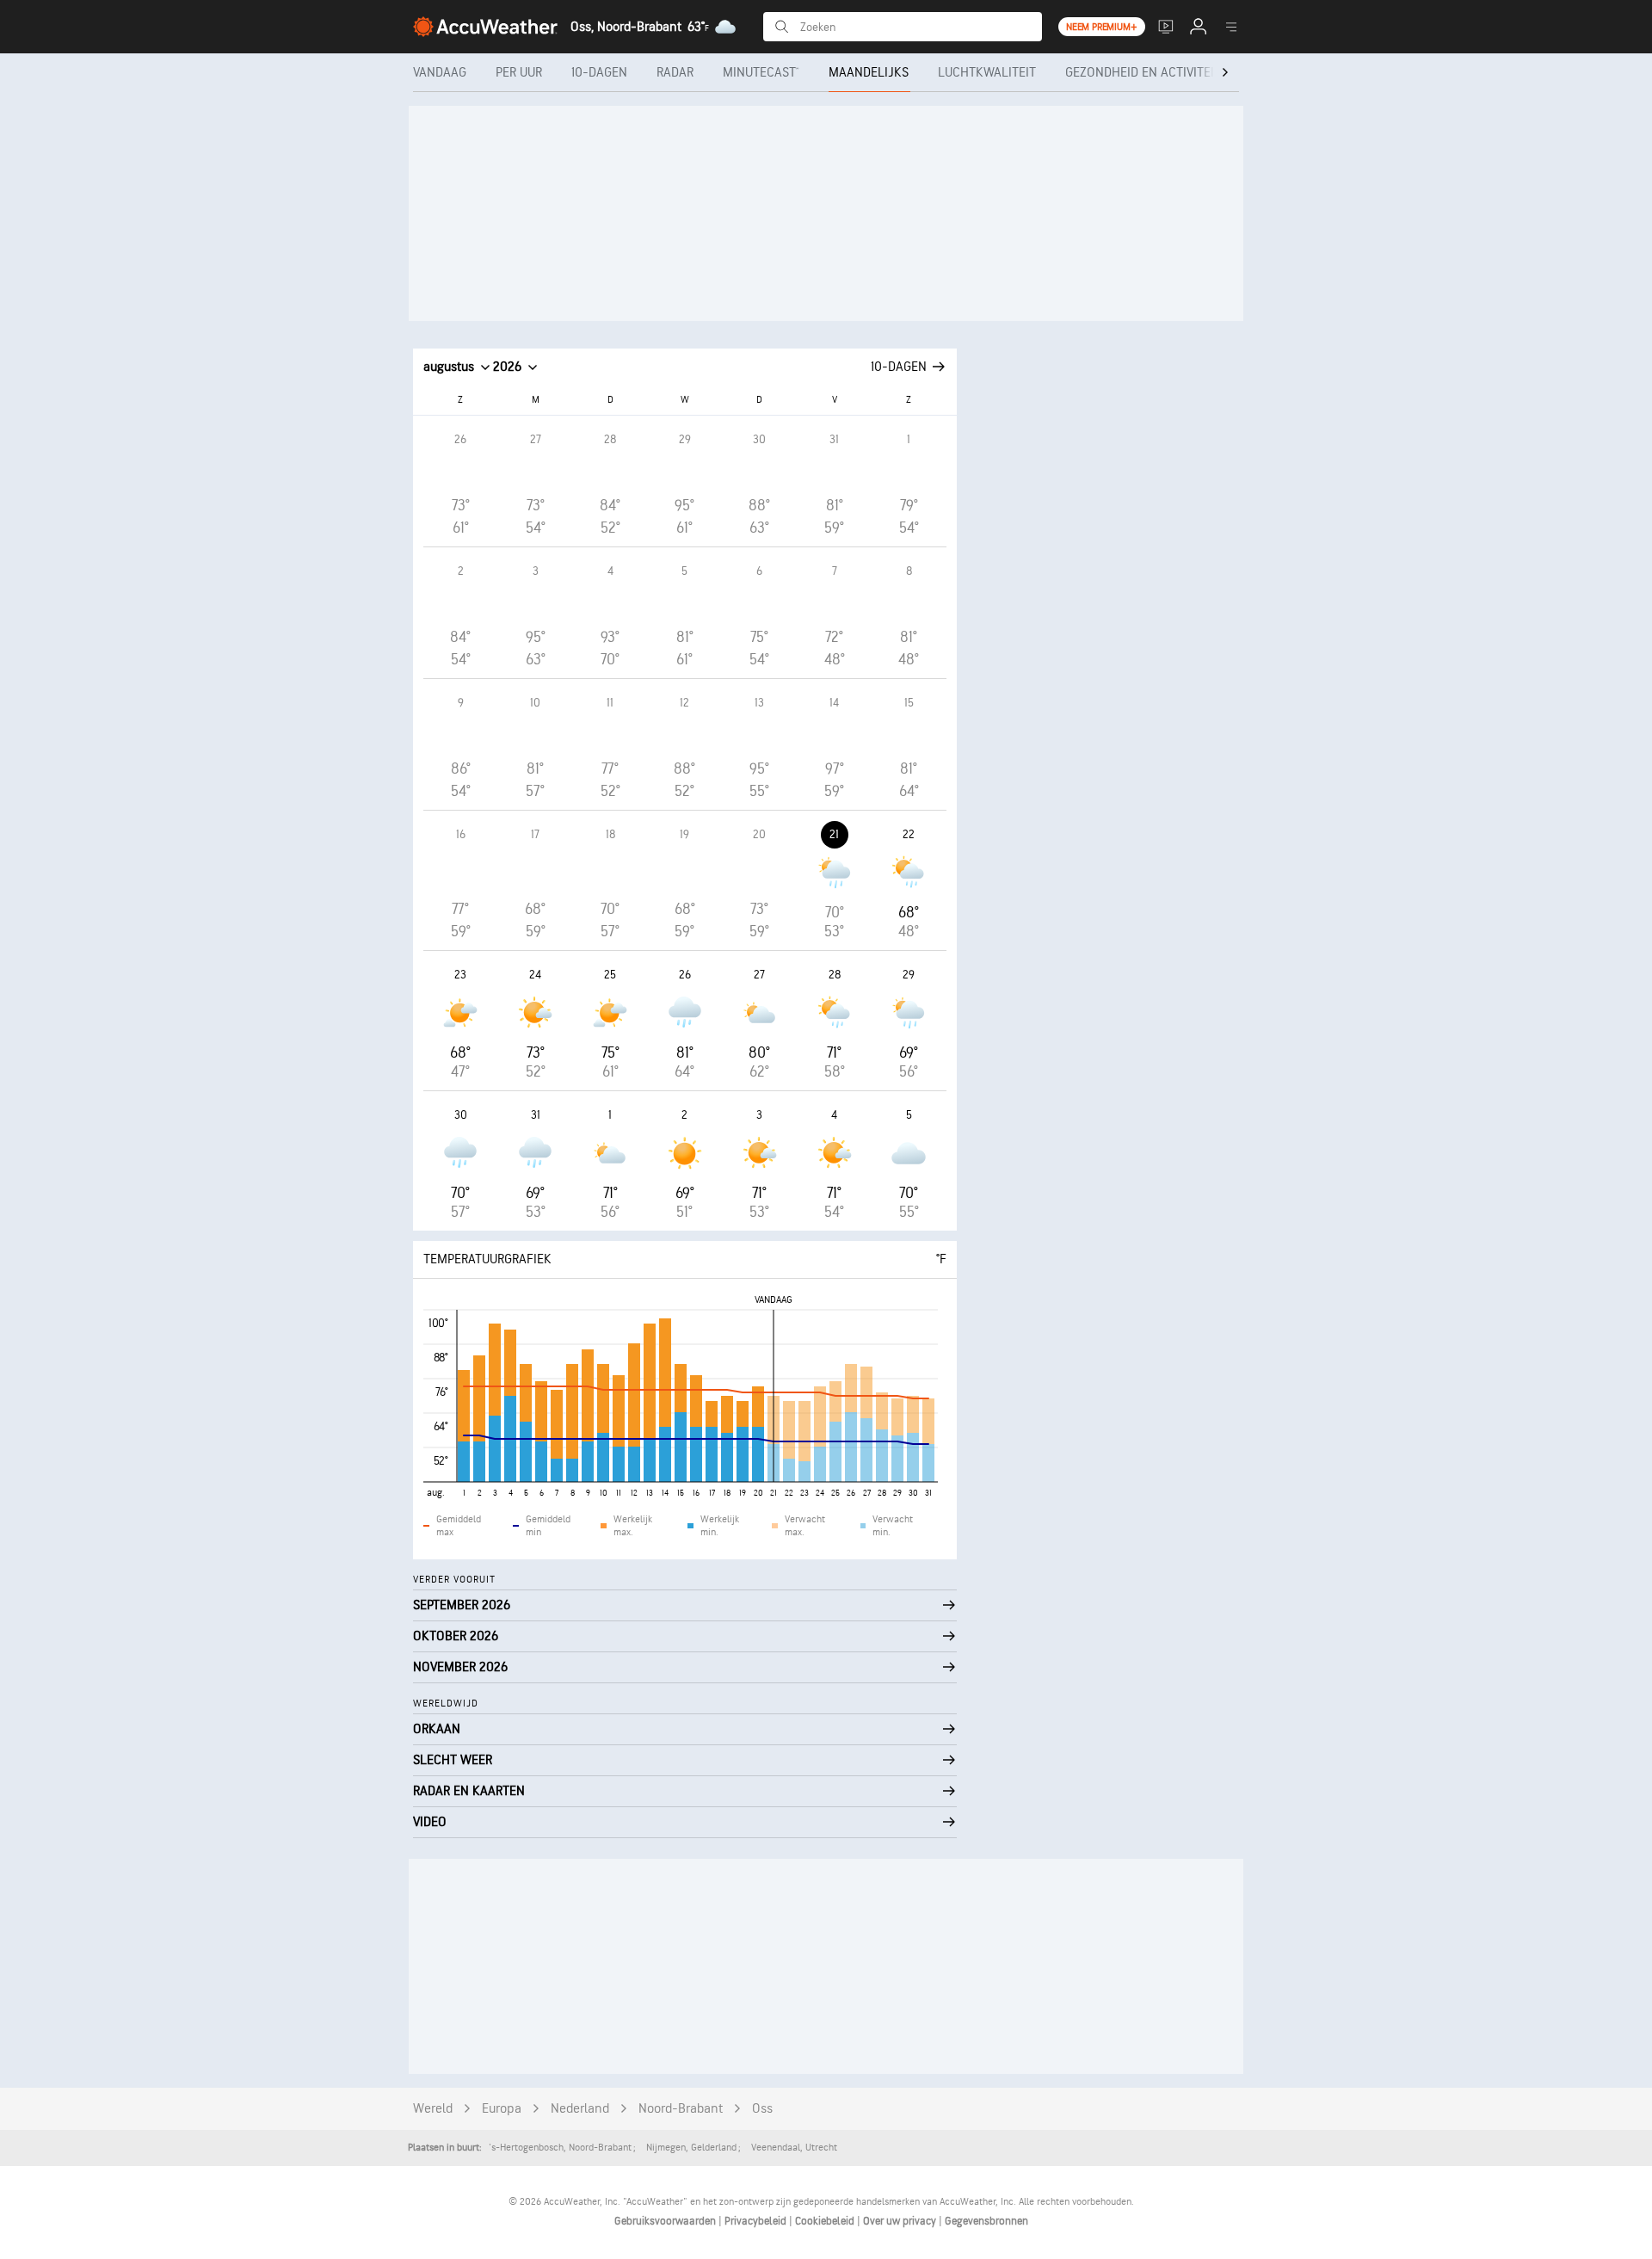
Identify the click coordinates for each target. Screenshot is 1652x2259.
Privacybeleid (757, 2221)
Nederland (580, 2109)
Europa (502, 2109)
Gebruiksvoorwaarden (666, 2221)
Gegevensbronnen (986, 2221)
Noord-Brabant (681, 2109)
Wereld (433, 2109)
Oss (762, 2109)
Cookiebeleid (826, 2221)
